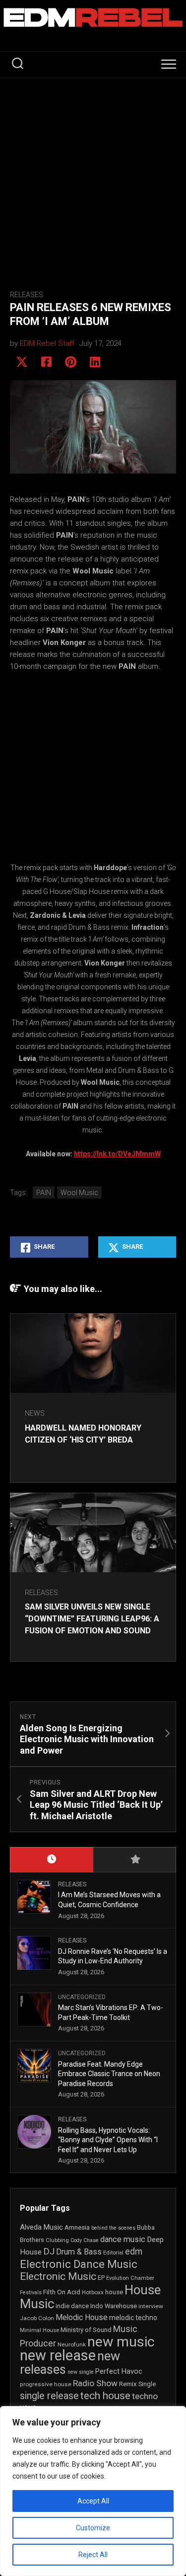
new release (58, 2355)
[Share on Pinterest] (70, 362)
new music (121, 2342)
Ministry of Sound (86, 2330)
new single (81, 2372)
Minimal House (39, 2330)
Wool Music (79, 1193)
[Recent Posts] (52, 1860)
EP (101, 2278)
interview (151, 2306)
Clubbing (57, 2240)
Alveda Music (41, 2227)
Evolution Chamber (130, 2278)
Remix (128, 2384)
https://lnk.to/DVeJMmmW (117, 1154)
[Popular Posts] (135, 1860)
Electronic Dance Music (79, 2264)
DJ (49, 2252)
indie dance (72, 2306)
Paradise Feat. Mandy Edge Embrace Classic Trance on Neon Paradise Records (109, 2074)
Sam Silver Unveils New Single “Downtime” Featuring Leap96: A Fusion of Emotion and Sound (92, 1619)
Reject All (93, 2555)
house (114, 2292)
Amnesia (77, 2227)
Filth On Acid (62, 2292)
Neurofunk (72, 2344)
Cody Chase (85, 2240)
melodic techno (133, 2318)
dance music (123, 2239)
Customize (93, 2528)
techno (145, 2396)
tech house (105, 2396)
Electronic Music (58, 2276)
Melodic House (82, 2318)
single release (49, 2396)
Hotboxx (93, 2292)
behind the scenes (113, 2228)
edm (134, 2252)
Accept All (93, 2501)
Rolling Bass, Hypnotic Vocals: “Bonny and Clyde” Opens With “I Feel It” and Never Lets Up (108, 2140)
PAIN (44, 1193)
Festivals (31, 2293)
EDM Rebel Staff (47, 343)
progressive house (46, 2384)
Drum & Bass (79, 2252)
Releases (27, 295)
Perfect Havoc (119, 2371)
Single (147, 2384)
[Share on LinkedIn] (94, 362)
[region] (93, 2491)
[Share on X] (22, 362)
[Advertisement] (93, 176)
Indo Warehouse (114, 2306)
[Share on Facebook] (46, 362)
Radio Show (95, 2383)
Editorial (113, 2253)
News (35, 1413)
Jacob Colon (37, 2318)
